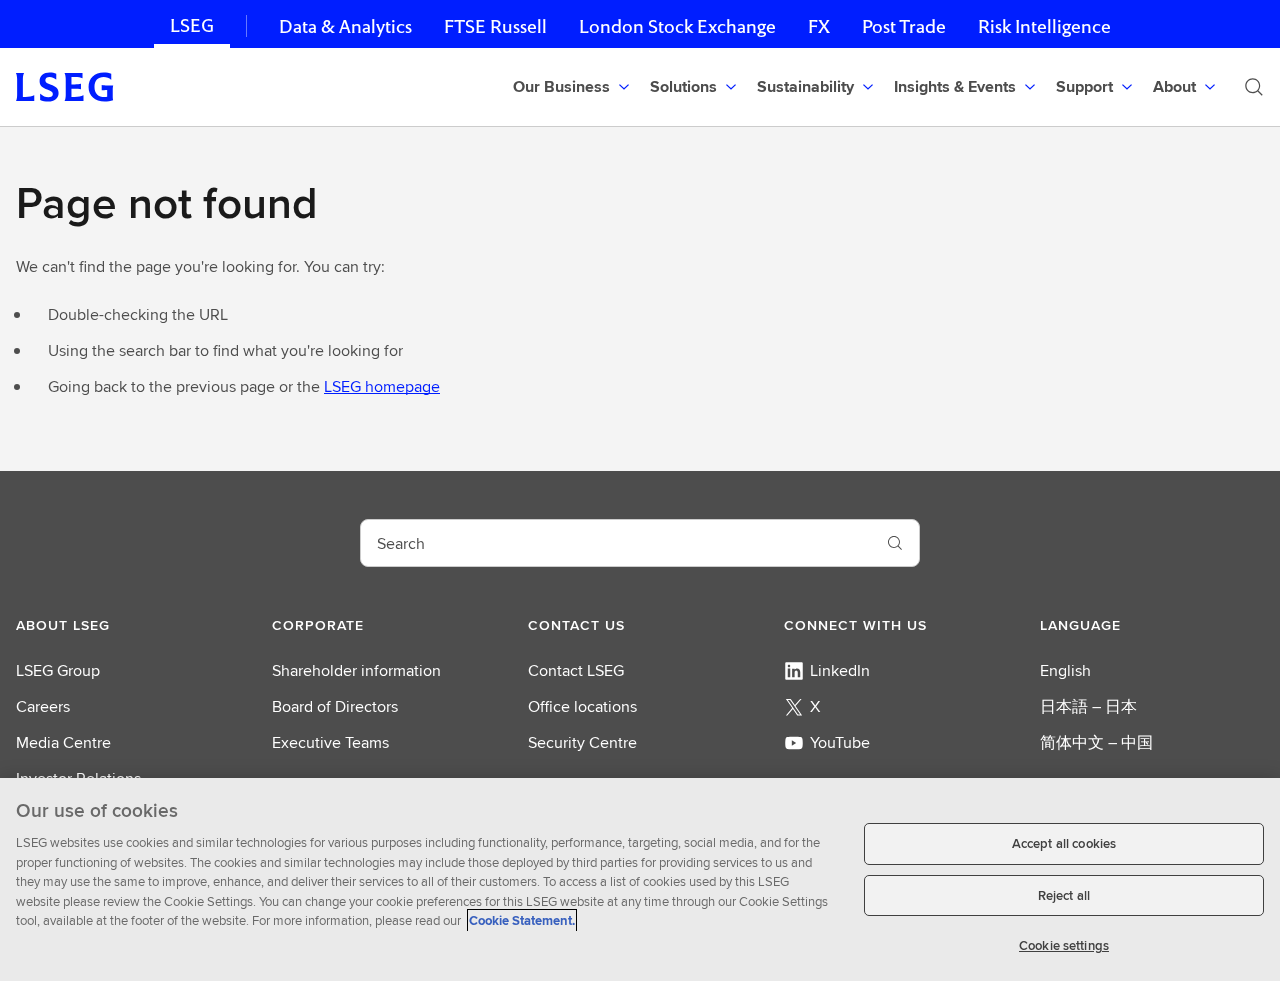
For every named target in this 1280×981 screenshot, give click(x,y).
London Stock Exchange (677, 26)
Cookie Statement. (522, 920)
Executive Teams (330, 742)
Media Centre (63, 742)
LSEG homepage (382, 386)
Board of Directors (335, 706)
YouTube (840, 742)
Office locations (582, 706)
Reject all (1064, 895)
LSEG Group (58, 670)
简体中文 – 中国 (1096, 742)
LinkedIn (840, 670)
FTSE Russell (495, 26)
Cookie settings (1064, 945)
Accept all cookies (1064, 843)
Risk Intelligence (1044, 26)
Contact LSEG (576, 670)
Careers (43, 706)
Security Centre (582, 742)
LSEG (192, 25)
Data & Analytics (345, 26)
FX (819, 26)
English (1065, 670)
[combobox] (616, 543)
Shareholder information (356, 670)
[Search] (1254, 87)
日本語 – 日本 (1088, 706)
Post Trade (904, 26)
